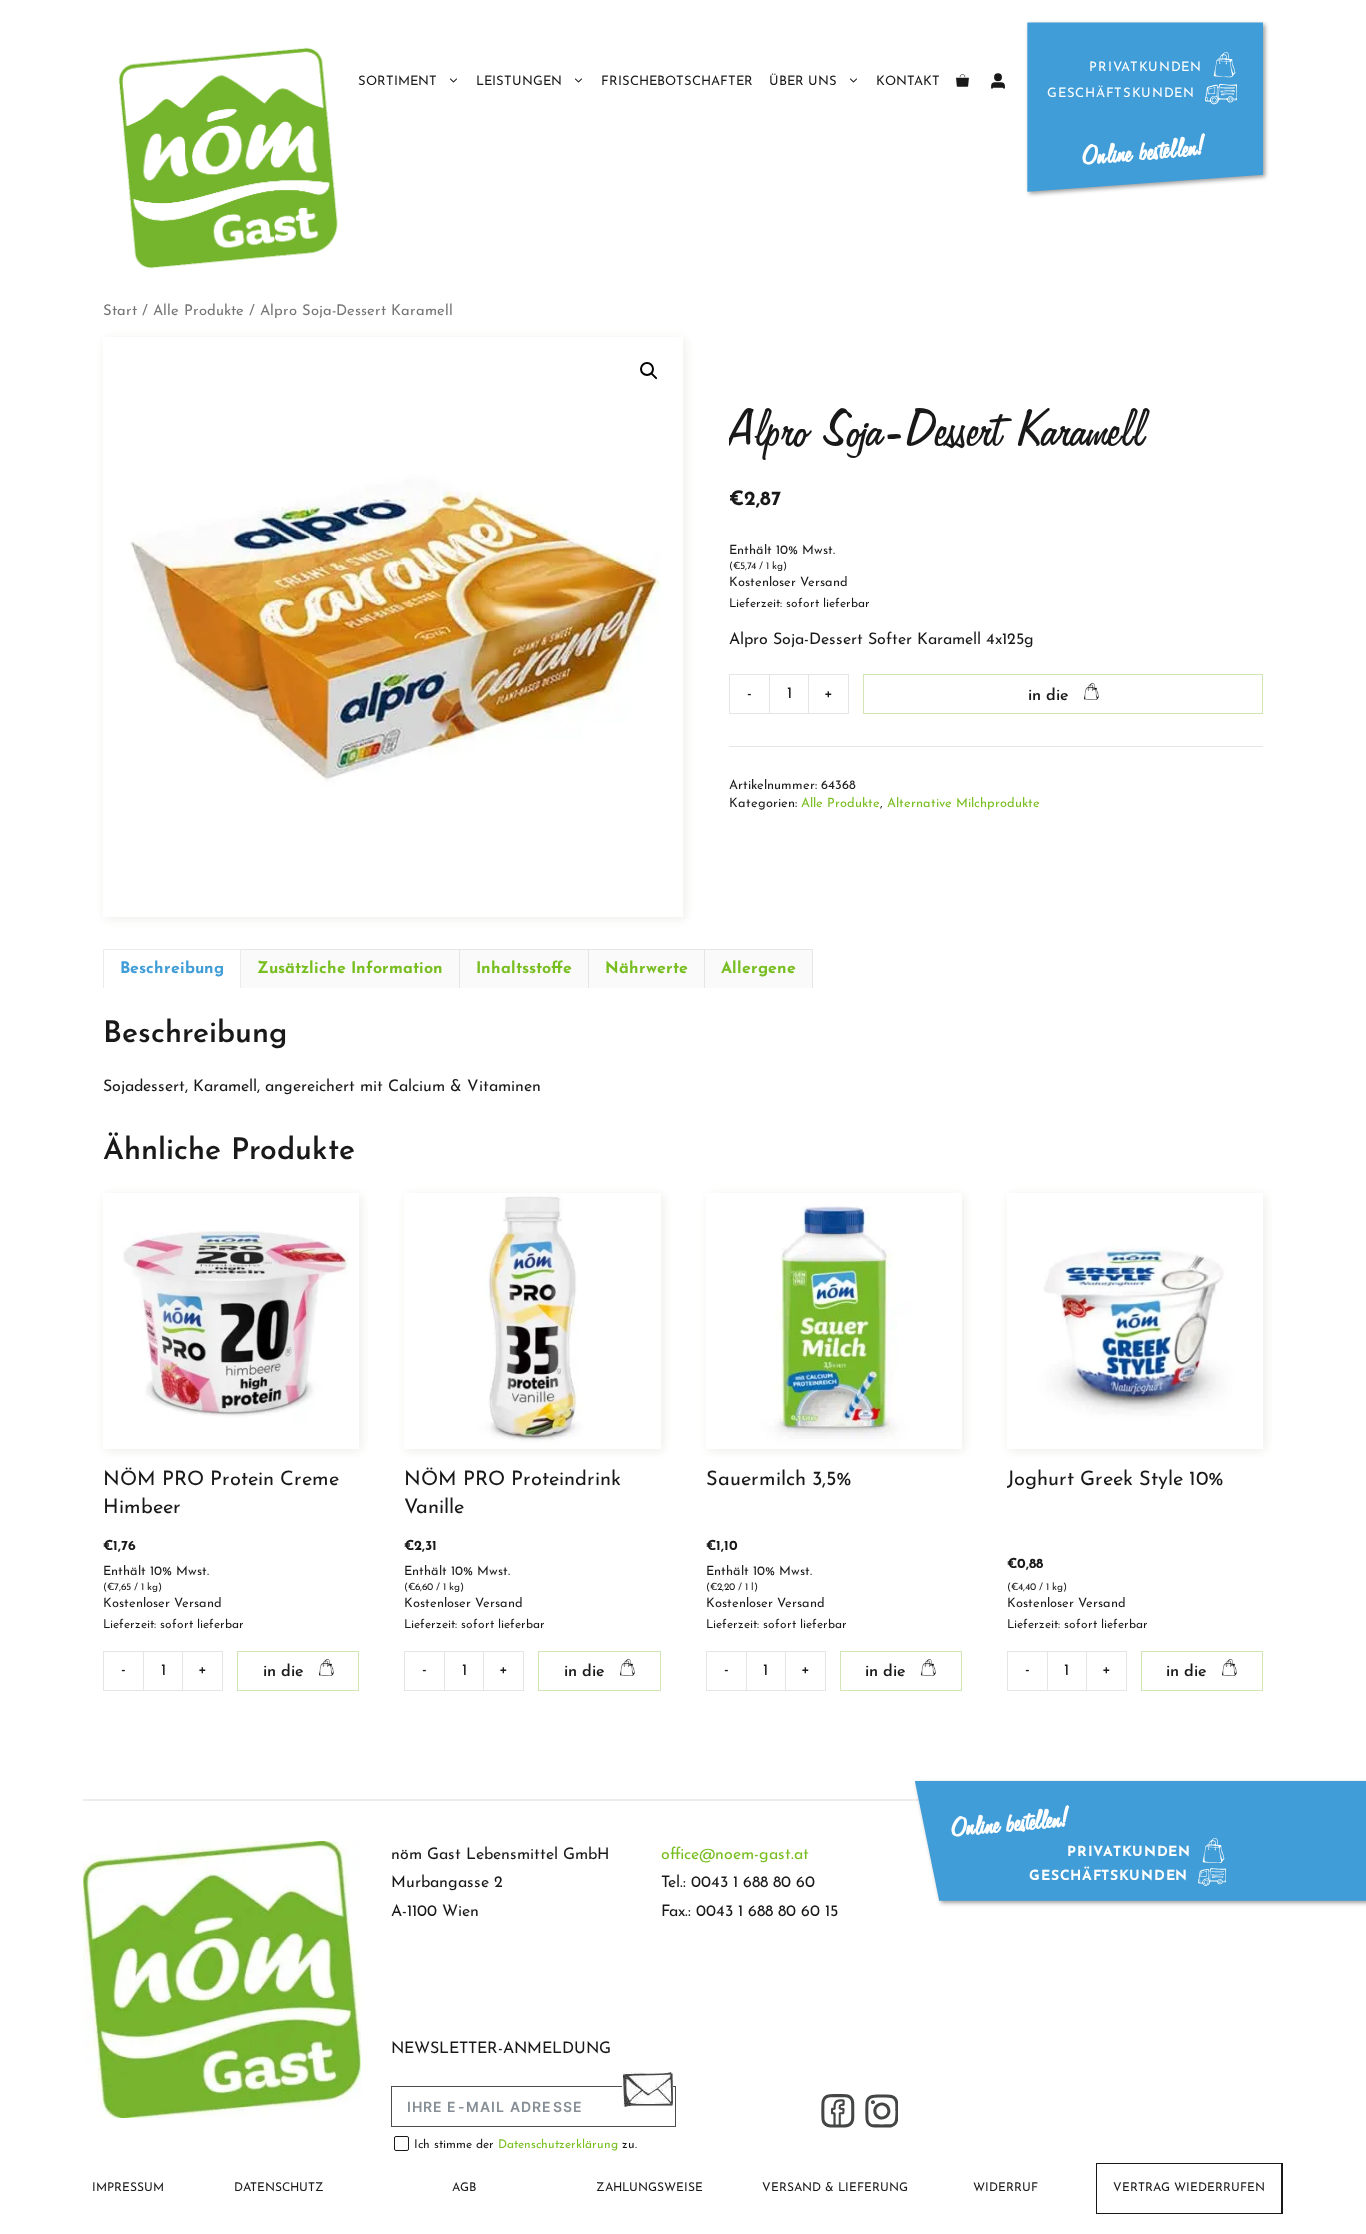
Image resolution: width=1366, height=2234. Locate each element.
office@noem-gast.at (735, 1855)
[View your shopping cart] (962, 82)
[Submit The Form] (647, 2093)
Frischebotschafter (677, 81)
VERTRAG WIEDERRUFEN (1189, 2188)
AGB (464, 2188)
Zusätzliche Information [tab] (350, 969)
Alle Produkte (198, 311)
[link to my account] (998, 82)
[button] (649, 371)
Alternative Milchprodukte (963, 803)
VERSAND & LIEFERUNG (835, 2188)
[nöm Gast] (229, 157)
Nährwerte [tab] (646, 969)
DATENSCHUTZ (279, 2188)
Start (120, 311)
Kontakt (908, 81)
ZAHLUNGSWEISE (649, 2188)
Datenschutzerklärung (560, 2145)
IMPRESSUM (128, 2188)
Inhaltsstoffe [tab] (524, 969)
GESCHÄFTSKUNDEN (1121, 93)
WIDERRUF (1005, 2188)
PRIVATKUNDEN (1145, 67)
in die (1048, 696)
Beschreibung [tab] (172, 969)
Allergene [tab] (758, 969)
